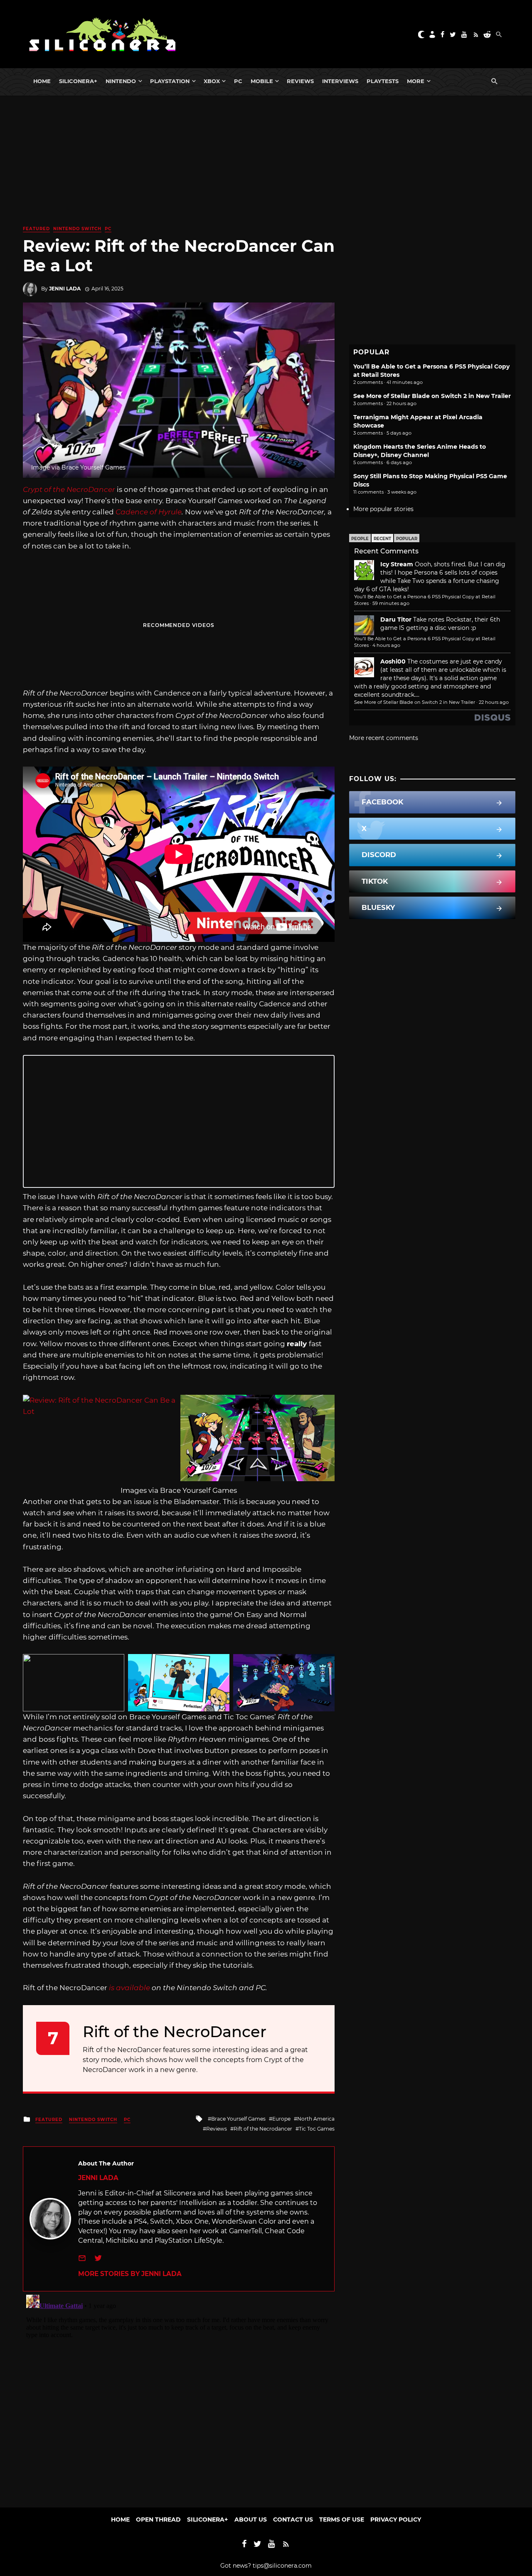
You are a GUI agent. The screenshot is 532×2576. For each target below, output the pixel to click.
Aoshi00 (393, 661)
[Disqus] (179, 2395)
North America (316, 2119)
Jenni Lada (65, 289)
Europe (281, 2119)
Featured (36, 229)
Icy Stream (397, 564)
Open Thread (158, 2519)
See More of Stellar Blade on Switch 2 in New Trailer (432, 396)
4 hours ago (386, 645)
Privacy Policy (396, 2519)
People (360, 539)
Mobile (262, 81)
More (416, 81)
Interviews (340, 81)
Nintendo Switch (77, 229)
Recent (382, 539)
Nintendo (121, 81)
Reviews (300, 81)
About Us (251, 2519)
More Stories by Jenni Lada (130, 2274)
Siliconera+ (78, 81)
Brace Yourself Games (238, 2119)
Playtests (383, 81)
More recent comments (384, 738)
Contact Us (293, 2519)
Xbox (212, 81)
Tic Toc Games (317, 2129)
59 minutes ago (391, 603)
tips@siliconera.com (282, 2566)
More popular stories (383, 509)
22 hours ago (494, 702)
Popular (407, 539)
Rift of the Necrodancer (263, 2129)
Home (42, 81)
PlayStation (170, 81)
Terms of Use (342, 2519)
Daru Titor (396, 619)
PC (238, 81)
